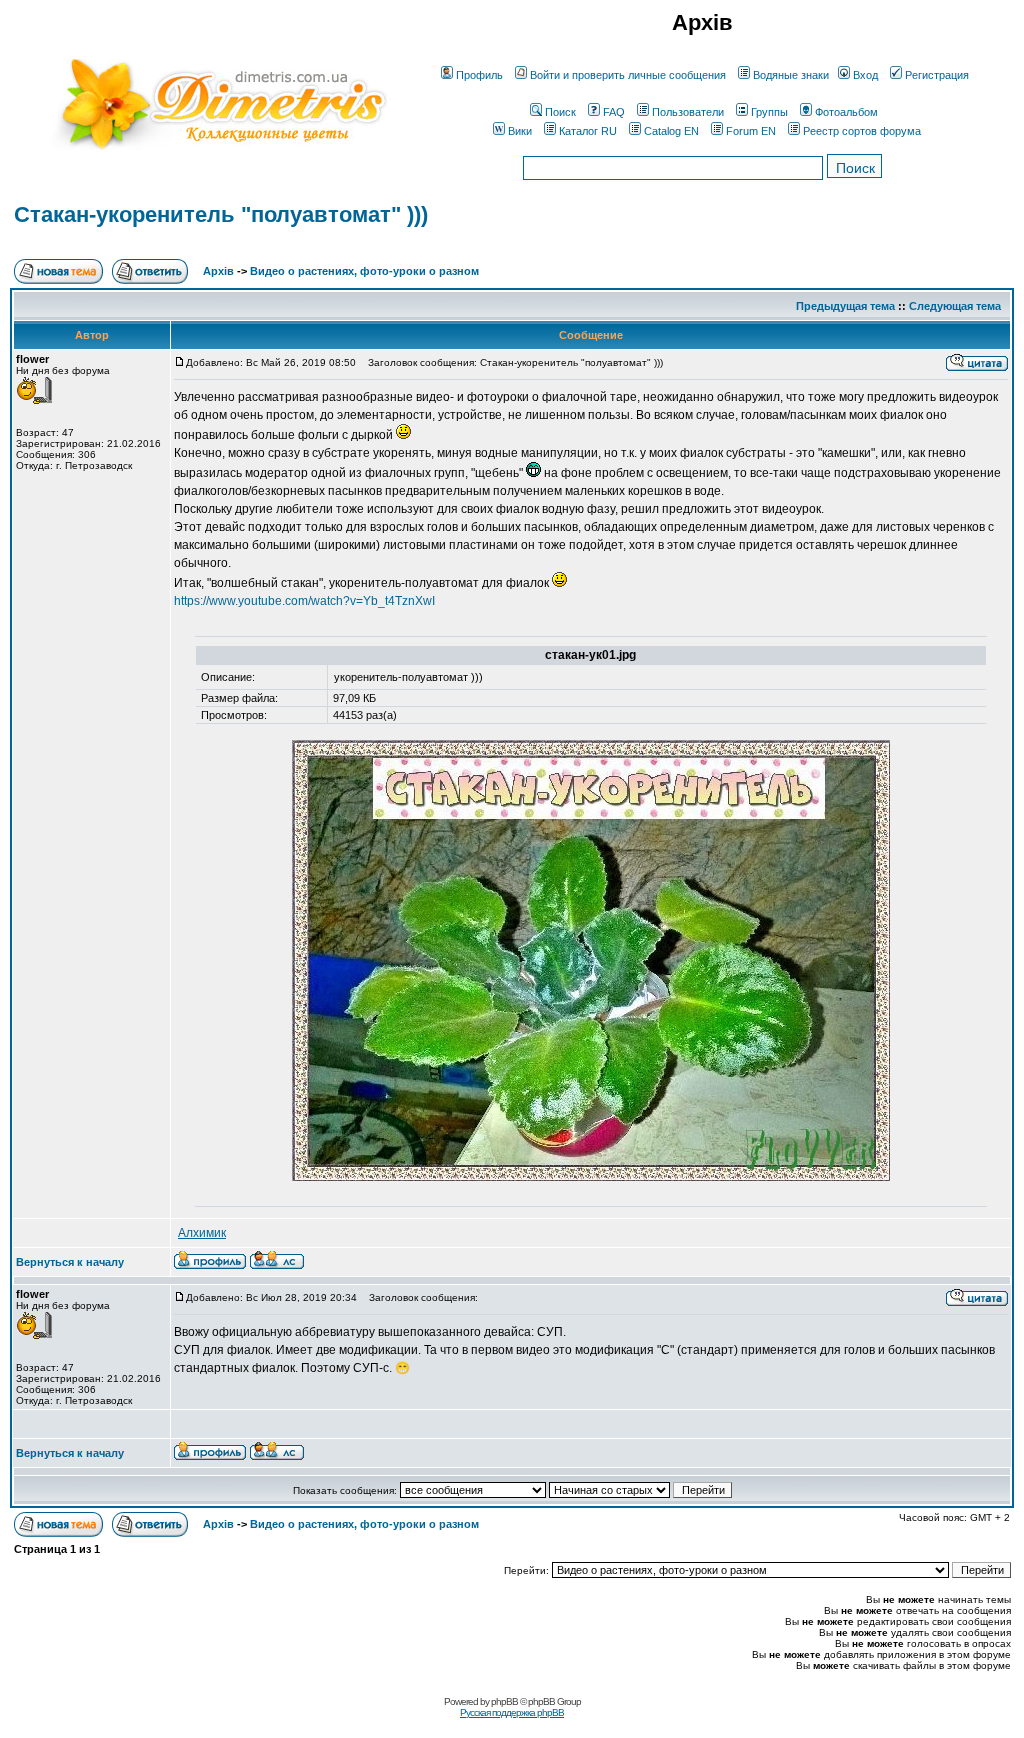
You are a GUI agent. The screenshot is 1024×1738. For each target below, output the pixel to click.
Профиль (479, 75)
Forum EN (751, 131)
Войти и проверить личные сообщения (628, 75)
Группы (769, 112)
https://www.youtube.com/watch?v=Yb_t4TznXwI (304, 601)
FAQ (614, 112)
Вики (520, 131)
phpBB (504, 1701)
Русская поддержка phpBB (512, 1712)
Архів (218, 271)
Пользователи (688, 112)
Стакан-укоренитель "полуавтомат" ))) (221, 214)
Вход (865, 75)
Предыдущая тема (845, 306)
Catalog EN (671, 131)
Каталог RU (588, 131)
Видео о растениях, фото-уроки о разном (364, 271)
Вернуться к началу (70, 1262)
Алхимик (202, 1233)
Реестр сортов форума (862, 131)
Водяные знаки (791, 75)
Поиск (560, 112)
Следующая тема (955, 306)
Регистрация (937, 75)
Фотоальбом (846, 112)
